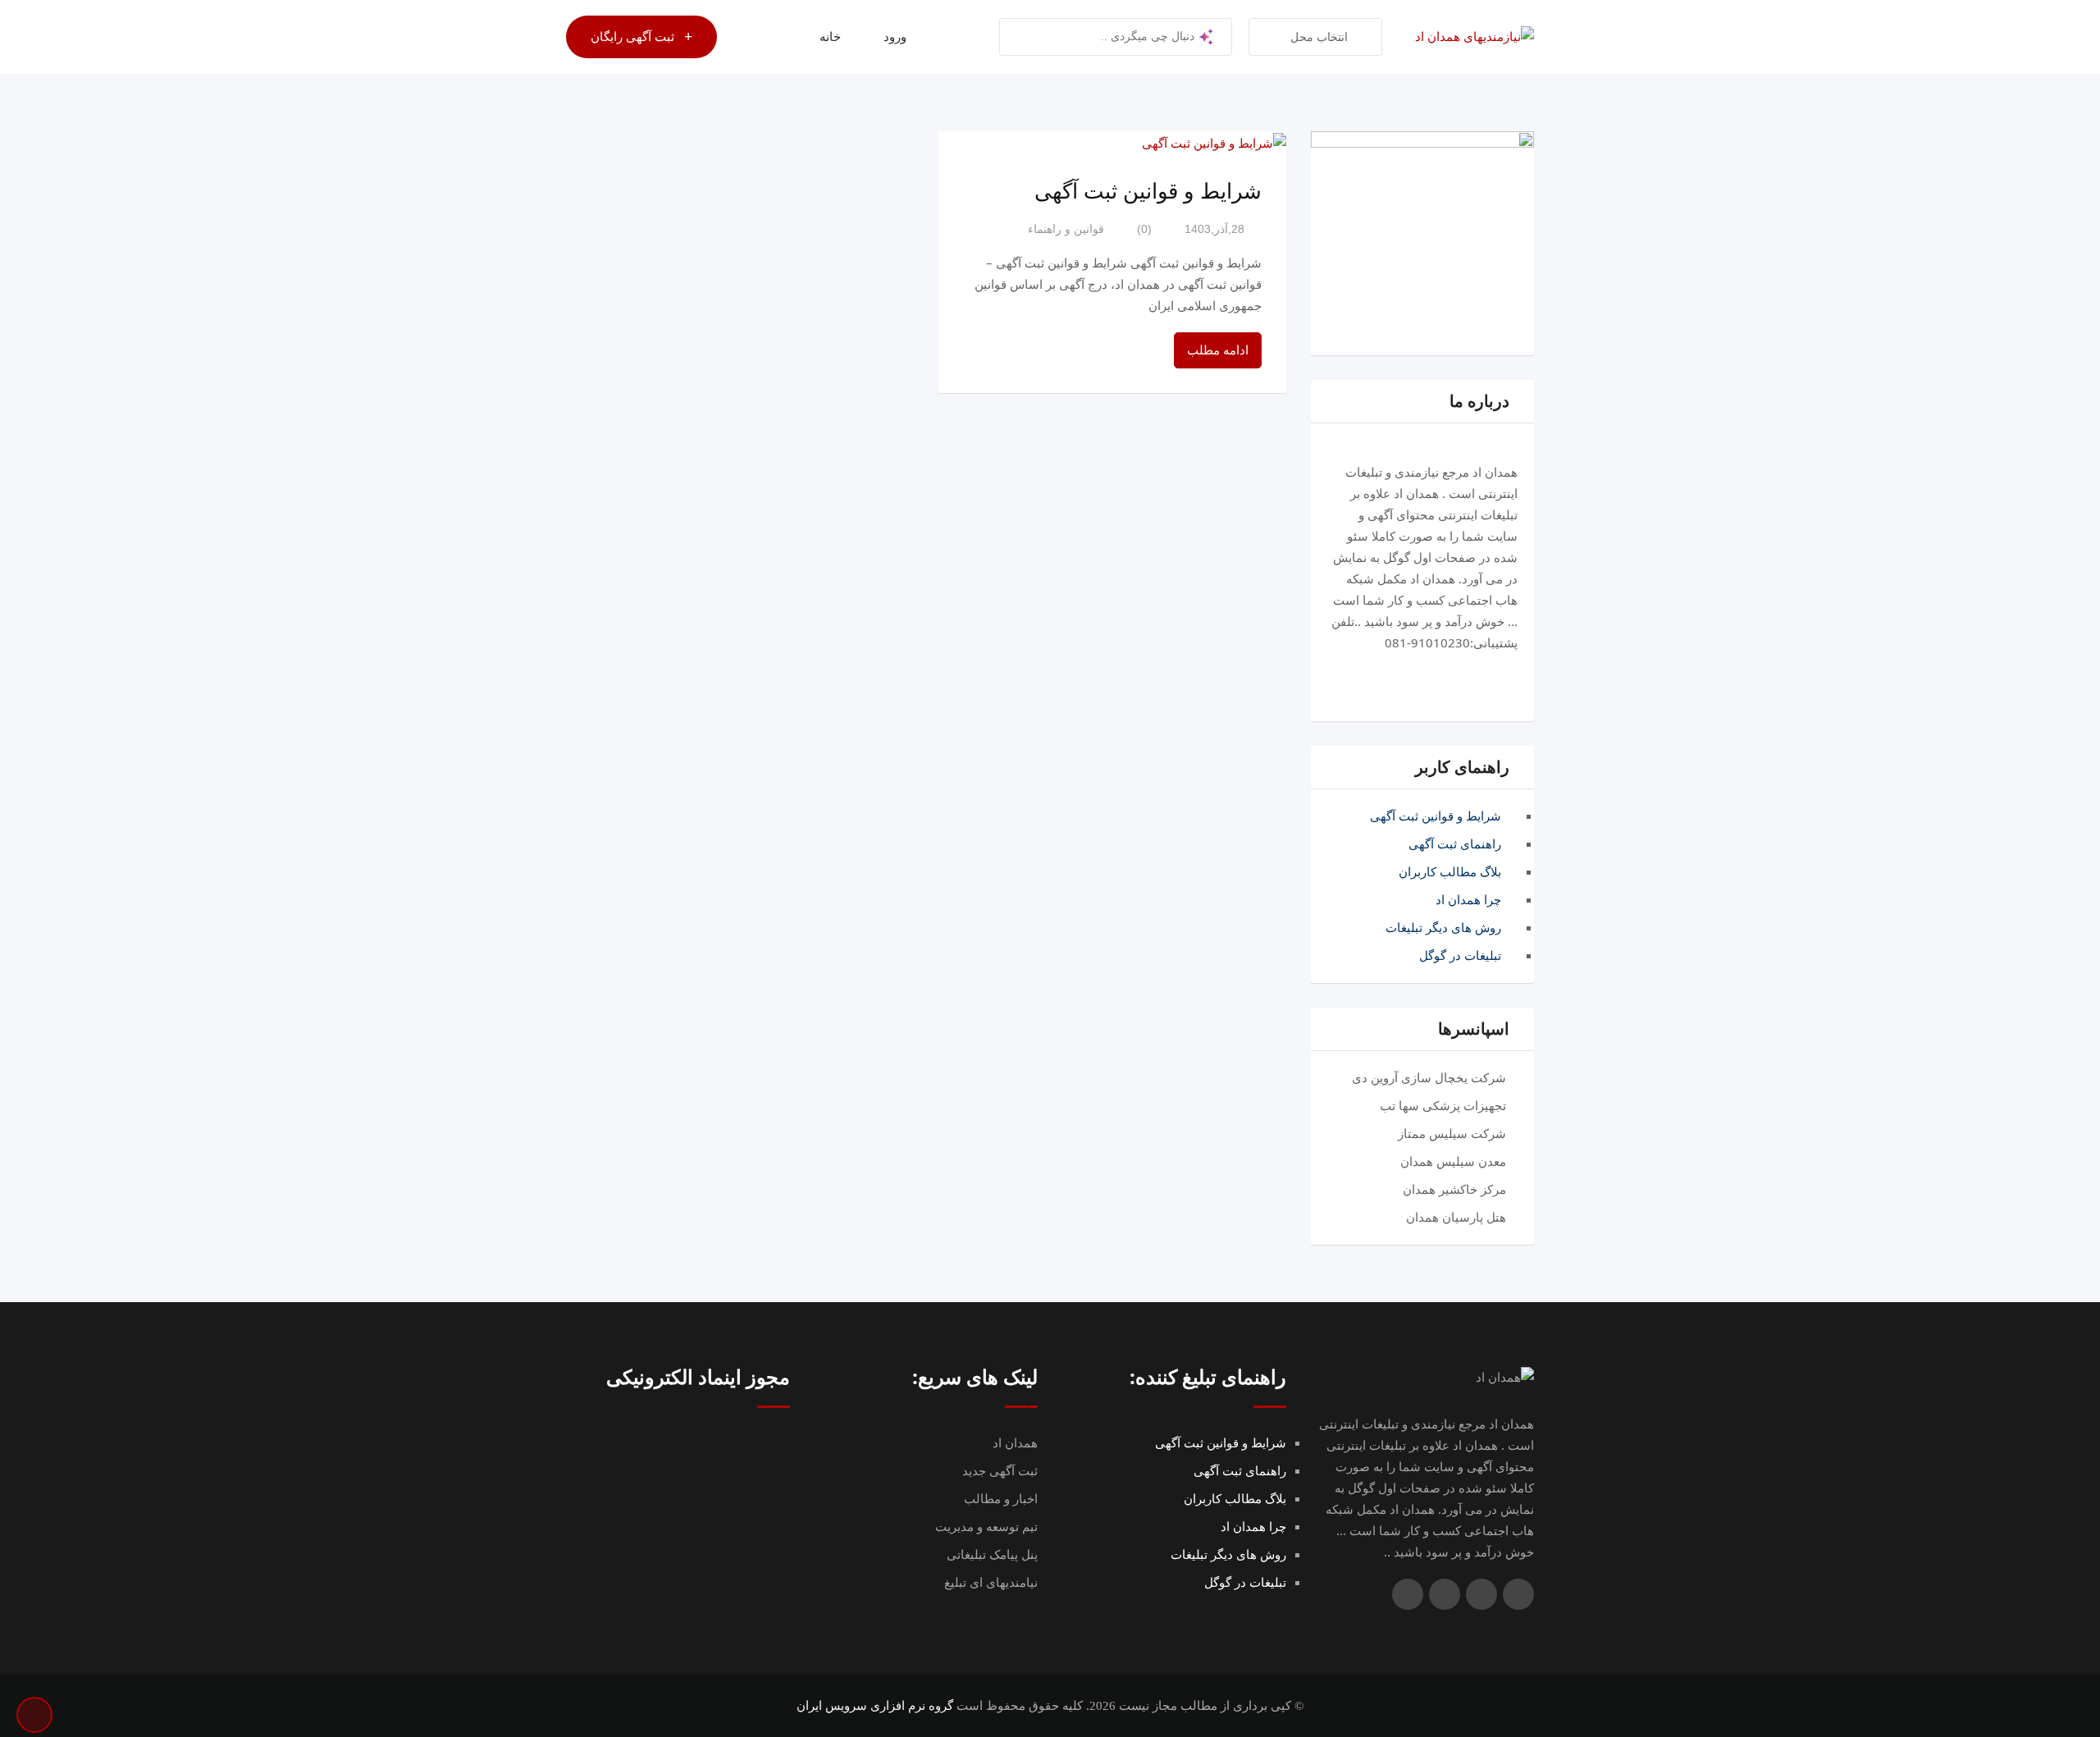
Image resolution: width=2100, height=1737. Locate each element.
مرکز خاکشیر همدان (1454, 1190)
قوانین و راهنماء (1066, 229)
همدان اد (1015, 1443)
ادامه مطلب (1218, 350)
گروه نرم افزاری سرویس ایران (875, 1706)
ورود (895, 37)
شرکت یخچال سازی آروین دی (1429, 1078)
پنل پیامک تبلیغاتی (992, 1555)
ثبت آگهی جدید (1000, 1471)
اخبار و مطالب (1001, 1499)
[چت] (765, 37)
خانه (830, 37)
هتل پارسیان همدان (1456, 1218)
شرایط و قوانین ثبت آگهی (1436, 816)
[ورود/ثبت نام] (737, 37)
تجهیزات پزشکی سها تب (1443, 1106)
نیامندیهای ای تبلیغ (991, 1583)
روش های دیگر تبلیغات (1443, 928)
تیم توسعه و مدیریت (986, 1527)
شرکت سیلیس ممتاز (1452, 1134)
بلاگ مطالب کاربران (1450, 872)
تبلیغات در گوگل (1460, 956)
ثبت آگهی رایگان (632, 37)
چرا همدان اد (1468, 900)
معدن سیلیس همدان (1453, 1162)
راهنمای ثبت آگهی (1455, 844)
